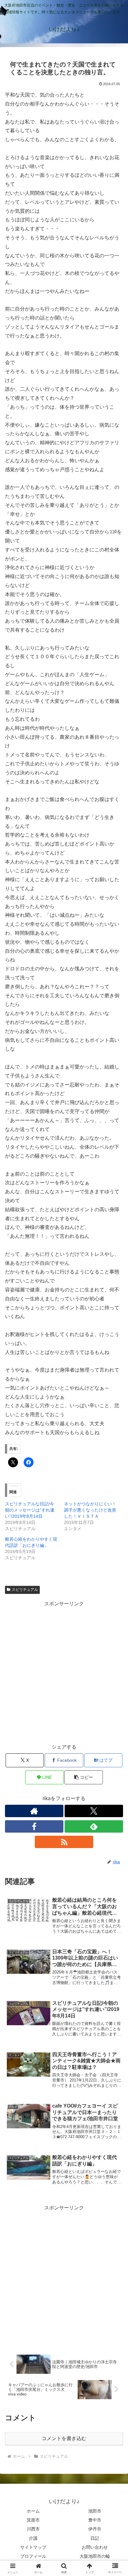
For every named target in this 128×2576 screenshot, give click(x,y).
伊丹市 (95, 2529)
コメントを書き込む (64, 2438)
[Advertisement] (64, 1672)
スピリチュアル (25, 1590)
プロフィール (33, 2556)
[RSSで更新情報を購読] (64, 1842)
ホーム (33, 2511)
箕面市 (33, 2520)
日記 (95, 2538)
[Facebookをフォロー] (34, 1826)
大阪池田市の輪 (95, 2556)
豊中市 (95, 2520)
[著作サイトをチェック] (34, 1811)
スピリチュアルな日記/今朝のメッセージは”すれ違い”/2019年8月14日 (30, 1510)
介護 (33, 2538)
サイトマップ (33, 2547)
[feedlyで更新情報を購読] (94, 1826)
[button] (84, 1777)
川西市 (33, 2529)
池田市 (95, 2511)
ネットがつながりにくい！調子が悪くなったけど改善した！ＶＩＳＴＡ (90, 1510)
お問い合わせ (95, 2547)
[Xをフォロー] (94, 1811)
